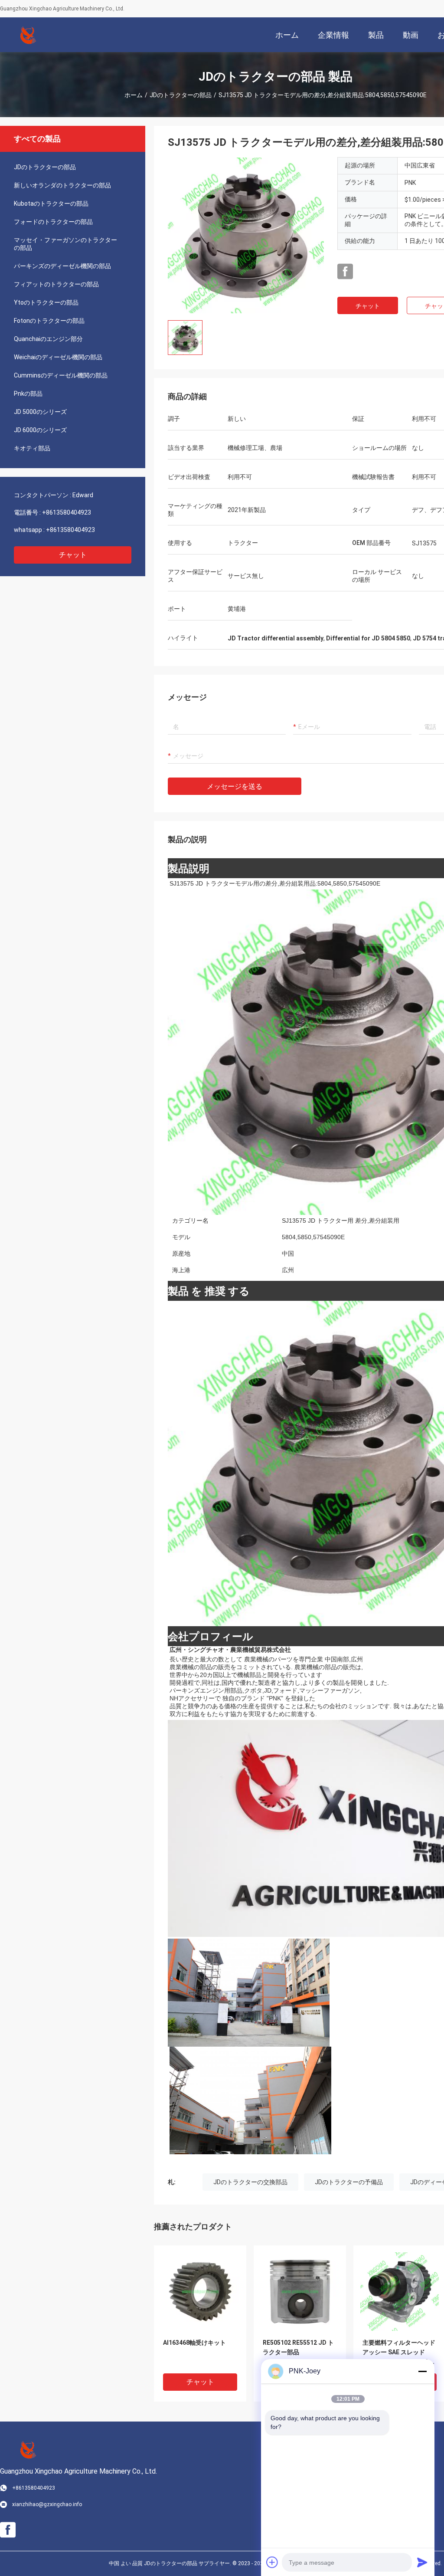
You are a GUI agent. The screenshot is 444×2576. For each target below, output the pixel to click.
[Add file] (272, 2562)
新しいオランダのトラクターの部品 (62, 185)
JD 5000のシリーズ (40, 412)
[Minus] (422, 2371)
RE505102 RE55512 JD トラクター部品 (298, 2347)
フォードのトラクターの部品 (53, 222)
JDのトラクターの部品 (181, 95)
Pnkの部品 (28, 394)
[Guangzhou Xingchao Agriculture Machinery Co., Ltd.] (28, 35)
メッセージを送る (235, 786)
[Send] (422, 2562)
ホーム (134, 95)
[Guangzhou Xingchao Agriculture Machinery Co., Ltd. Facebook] (345, 272)
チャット (73, 555)
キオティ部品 (32, 448)
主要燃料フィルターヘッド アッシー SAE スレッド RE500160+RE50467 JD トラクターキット (399, 2353)
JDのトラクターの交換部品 (250, 2182)
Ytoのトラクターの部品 (46, 302)
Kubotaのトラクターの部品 (51, 203)
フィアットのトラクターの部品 (56, 284)
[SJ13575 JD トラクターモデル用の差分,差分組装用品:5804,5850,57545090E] (246, 235)
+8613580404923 (67, 512)
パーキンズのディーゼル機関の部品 (62, 266)
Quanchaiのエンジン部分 (48, 339)
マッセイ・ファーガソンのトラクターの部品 (65, 244)
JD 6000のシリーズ (40, 430)
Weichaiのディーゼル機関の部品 (58, 357)
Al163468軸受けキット (194, 2343)
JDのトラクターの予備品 (349, 2182)
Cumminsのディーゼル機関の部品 (61, 375)
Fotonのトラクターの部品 (49, 321)
